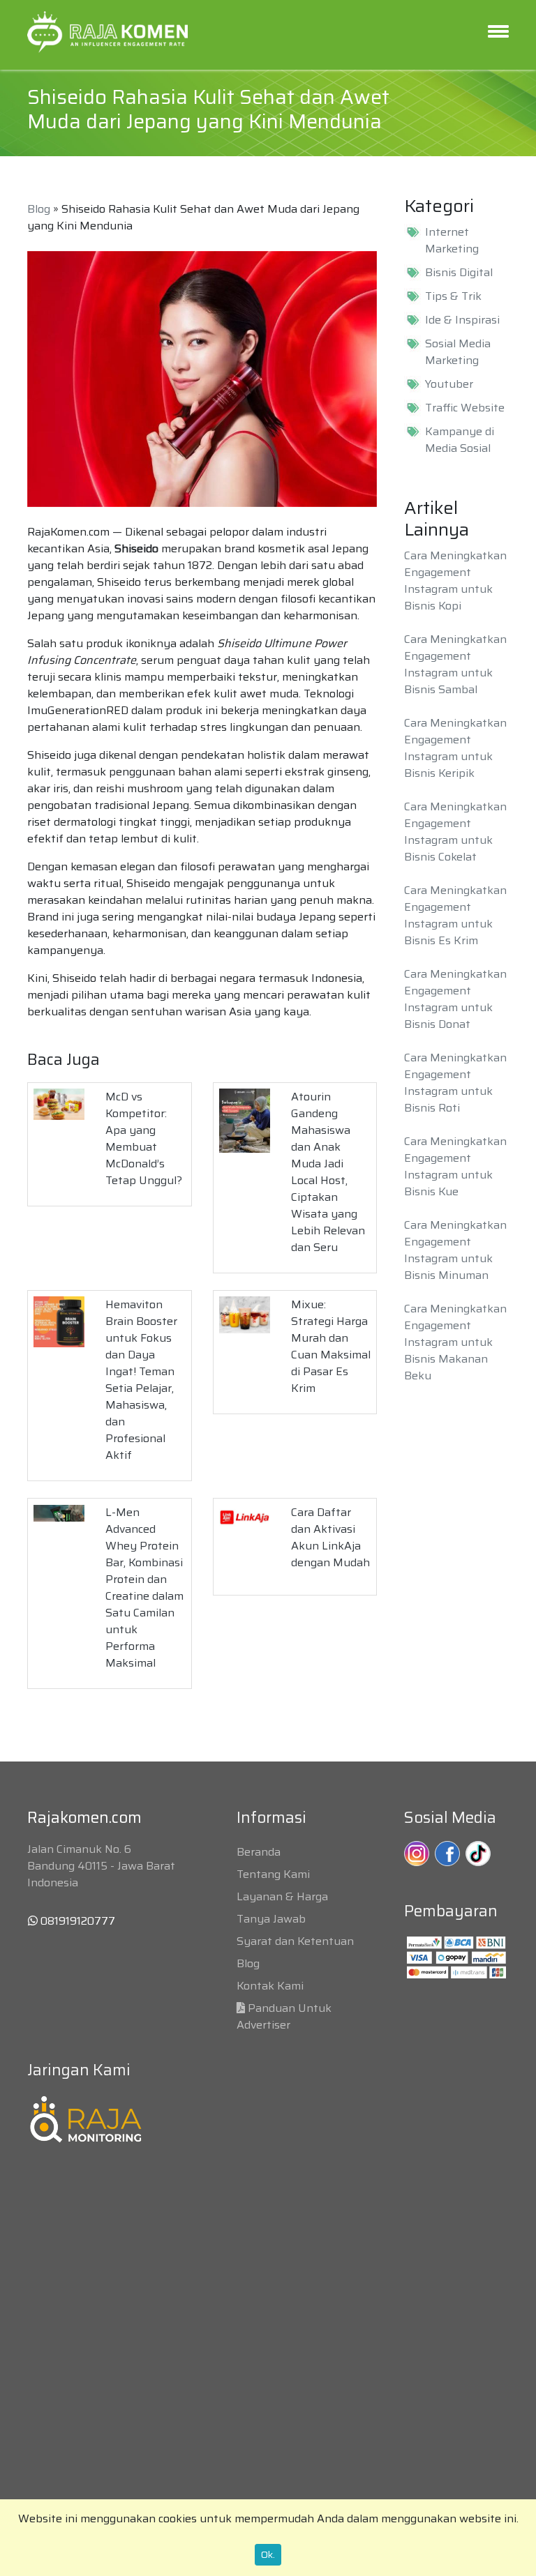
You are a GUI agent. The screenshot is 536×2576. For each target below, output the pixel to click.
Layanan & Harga (282, 1896)
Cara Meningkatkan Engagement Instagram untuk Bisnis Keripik (455, 748)
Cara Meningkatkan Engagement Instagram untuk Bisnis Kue (455, 1166)
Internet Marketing (452, 241)
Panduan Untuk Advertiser (284, 2016)
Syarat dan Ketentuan (295, 1941)
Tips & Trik (453, 296)
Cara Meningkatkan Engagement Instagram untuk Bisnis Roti (455, 1083)
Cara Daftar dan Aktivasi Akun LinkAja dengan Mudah (330, 1537)
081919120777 (76, 1921)
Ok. (268, 2554)
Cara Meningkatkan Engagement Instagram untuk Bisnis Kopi (455, 581)
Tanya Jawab (271, 1919)
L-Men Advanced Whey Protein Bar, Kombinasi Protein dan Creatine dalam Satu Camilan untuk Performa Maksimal (144, 1588)
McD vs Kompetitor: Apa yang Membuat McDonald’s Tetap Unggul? (144, 1138)
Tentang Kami (273, 1874)
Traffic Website (465, 408)
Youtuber (449, 384)
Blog (39, 209)
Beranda (259, 1852)
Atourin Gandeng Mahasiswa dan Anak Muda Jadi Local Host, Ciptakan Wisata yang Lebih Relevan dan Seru (328, 1172)
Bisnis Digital (459, 273)
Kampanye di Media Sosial (460, 440)
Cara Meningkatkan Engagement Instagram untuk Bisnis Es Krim (455, 915)
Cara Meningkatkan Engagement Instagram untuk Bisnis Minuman (455, 1250)
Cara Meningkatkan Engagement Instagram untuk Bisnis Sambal (455, 664)
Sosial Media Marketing (458, 352)
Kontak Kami (270, 1986)
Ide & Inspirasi (462, 320)
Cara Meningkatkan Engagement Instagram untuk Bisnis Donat (455, 999)
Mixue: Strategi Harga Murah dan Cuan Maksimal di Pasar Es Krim (331, 1346)
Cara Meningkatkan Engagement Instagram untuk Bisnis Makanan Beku (455, 1342)
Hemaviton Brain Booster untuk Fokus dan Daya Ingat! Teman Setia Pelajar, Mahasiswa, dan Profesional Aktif (141, 1380)
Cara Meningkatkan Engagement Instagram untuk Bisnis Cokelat (455, 832)
